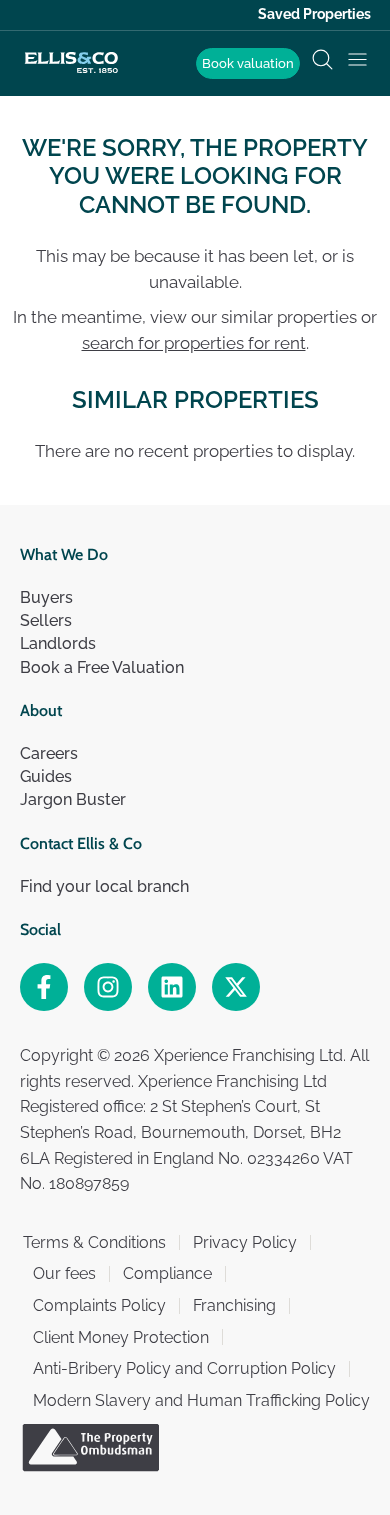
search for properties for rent (194, 343)
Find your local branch (104, 886)
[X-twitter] (236, 987)
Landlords (58, 643)
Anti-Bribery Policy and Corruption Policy (184, 1368)
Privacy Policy (245, 1242)
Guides (46, 776)
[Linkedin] (172, 987)
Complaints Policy (99, 1305)
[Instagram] (108, 987)
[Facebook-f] (44, 987)
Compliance (167, 1273)
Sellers (46, 620)
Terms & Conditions (94, 1242)
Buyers (46, 597)
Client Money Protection (121, 1337)
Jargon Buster (73, 799)
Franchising (234, 1305)
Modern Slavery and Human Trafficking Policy (201, 1400)
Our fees (64, 1273)
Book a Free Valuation (102, 667)
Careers (49, 753)
